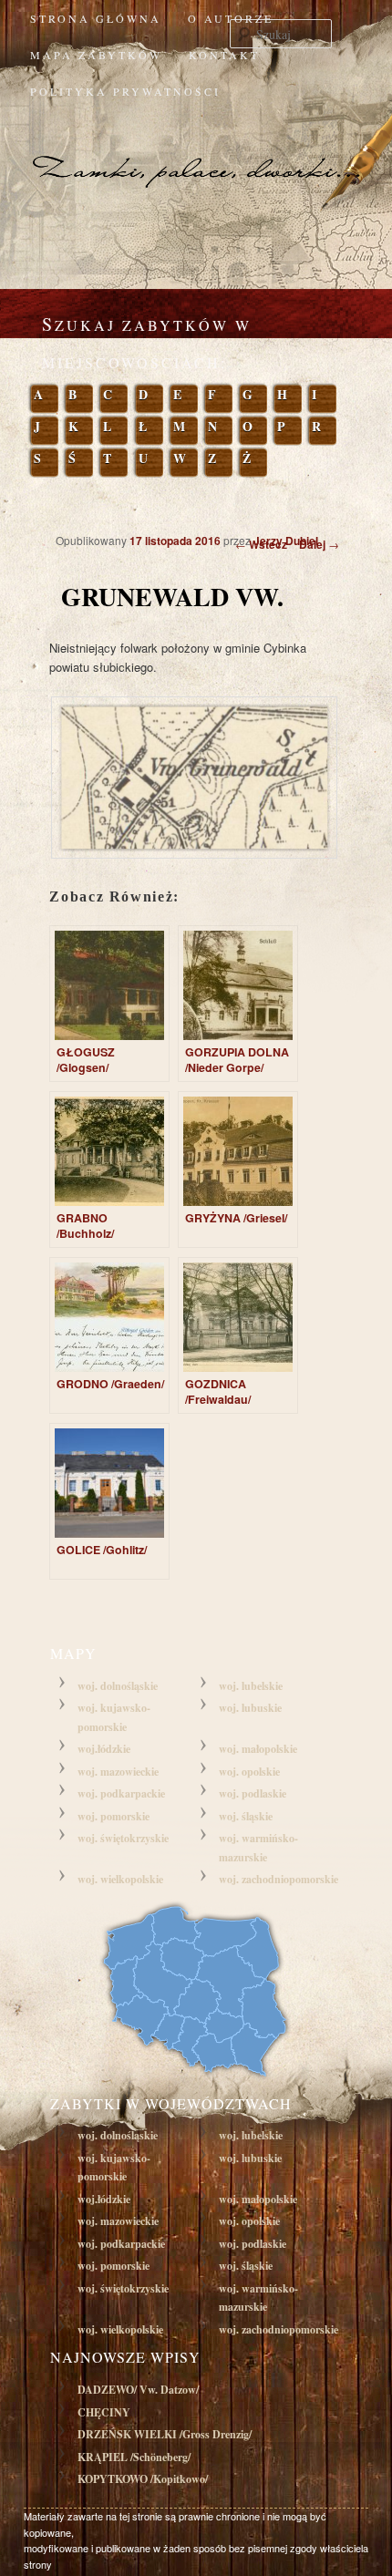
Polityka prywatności (125, 91)
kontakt (224, 55)
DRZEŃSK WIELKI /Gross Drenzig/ (165, 2434)
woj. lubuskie (250, 1708)
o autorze (231, 18)
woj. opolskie (249, 1772)
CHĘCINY (104, 2412)
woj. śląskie (246, 1816)
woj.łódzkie (104, 1749)
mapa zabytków (96, 55)
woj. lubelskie (251, 1686)
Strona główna (96, 18)
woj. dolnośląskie (118, 1686)
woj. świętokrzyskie (123, 1838)
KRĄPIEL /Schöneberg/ (134, 2457)
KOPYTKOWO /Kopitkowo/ (143, 2479)
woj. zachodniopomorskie (279, 1879)
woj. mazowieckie (118, 1772)
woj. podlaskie (253, 1793)
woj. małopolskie (258, 1749)
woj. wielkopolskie (120, 1879)
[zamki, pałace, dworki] (196, 151)
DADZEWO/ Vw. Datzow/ (138, 2390)
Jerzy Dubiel (286, 541)
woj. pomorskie (113, 1816)
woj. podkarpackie (121, 1793)
